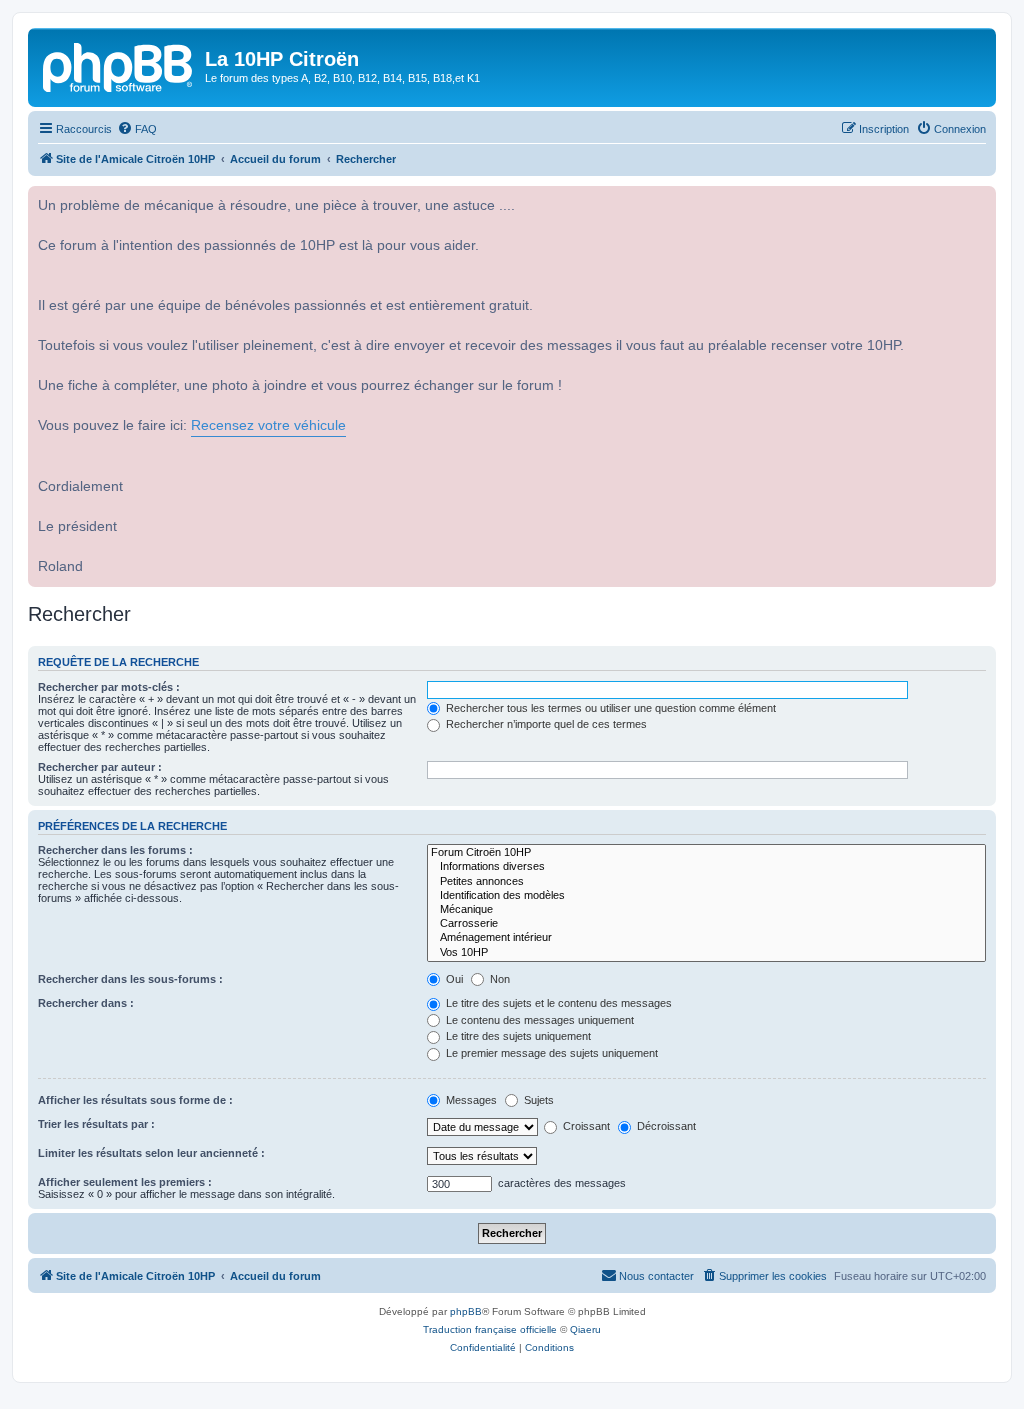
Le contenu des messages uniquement (538, 1020)
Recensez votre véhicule (268, 425)
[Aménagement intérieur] (706, 938)
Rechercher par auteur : (100, 767)
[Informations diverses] (706, 867)
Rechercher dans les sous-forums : (130, 979)
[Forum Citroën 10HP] (706, 853)
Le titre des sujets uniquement (517, 1036)
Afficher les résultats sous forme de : (135, 1100)
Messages (470, 1100)
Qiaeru (585, 1329)
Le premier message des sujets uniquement (550, 1053)
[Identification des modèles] (706, 896)
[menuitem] (137, 129)
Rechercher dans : (86, 1003)
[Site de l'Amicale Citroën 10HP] (119, 65)
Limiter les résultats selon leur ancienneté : (151, 1153)
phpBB (466, 1311)
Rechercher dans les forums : (115, 850)
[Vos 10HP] (706, 953)
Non (498, 979)
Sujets (537, 1100)
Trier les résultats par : (96, 1124)
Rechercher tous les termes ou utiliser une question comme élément (609, 708)
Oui (453, 979)
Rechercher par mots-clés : (109, 687)
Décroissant (665, 1126)
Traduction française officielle (490, 1329)
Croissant (585, 1126)
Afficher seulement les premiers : (125, 1182)
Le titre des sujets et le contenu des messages (557, 1003)
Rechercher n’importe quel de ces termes (545, 724)
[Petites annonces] (706, 882)
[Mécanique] (706, 910)
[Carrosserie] (706, 924)
